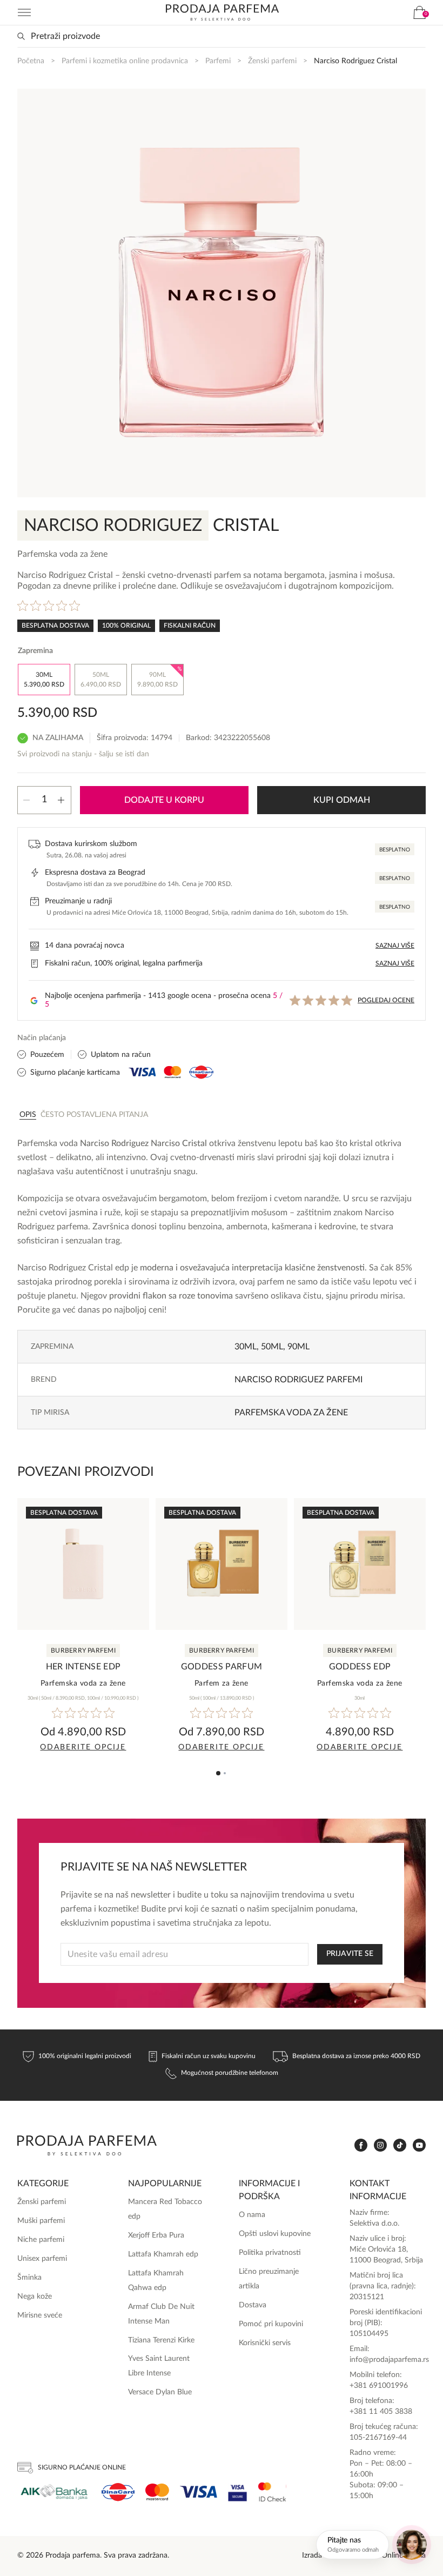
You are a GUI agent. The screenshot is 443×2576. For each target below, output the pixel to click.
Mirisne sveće (40, 2315)
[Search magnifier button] (21, 36)
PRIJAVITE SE (350, 1954)
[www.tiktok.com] (400, 2145)
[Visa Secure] (238, 2492)
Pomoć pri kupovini (271, 2324)
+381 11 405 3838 (381, 2412)
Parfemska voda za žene (291, 1413)
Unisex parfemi (42, 2259)
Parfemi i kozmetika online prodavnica (125, 61)
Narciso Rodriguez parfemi (298, 1380)
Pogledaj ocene (386, 1000)
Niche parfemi (41, 2240)
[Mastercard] (157, 2492)
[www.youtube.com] (419, 2145)
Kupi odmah (342, 800)
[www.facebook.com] (361, 2145)
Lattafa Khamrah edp (163, 2254)
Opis (28, 1115)
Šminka (29, 2278)
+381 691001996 (379, 2386)
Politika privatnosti (270, 2253)
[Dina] (118, 2492)
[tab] (28, 1114)
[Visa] (199, 2492)
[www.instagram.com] (380, 2145)
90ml (298, 1347)
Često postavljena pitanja (94, 1115)
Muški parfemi (41, 2221)
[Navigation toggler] (24, 12)
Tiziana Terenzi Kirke (161, 2340)
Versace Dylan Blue (160, 2392)
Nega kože (35, 2297)
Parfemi (218, 61)
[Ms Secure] (272, 2492)
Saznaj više (395, 946)
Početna (31, 61)
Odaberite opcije (83, 1747)
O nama (252, 2215)
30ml (246, 1347)
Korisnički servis (265, 2343)
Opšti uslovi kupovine (275, 2234)
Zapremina (35, 651)
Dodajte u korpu (164, 800)
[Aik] (54, 2492)
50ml (272, 1347)
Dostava (253, 2305)
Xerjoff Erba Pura (156, 2235)
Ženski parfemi (272, 61)
